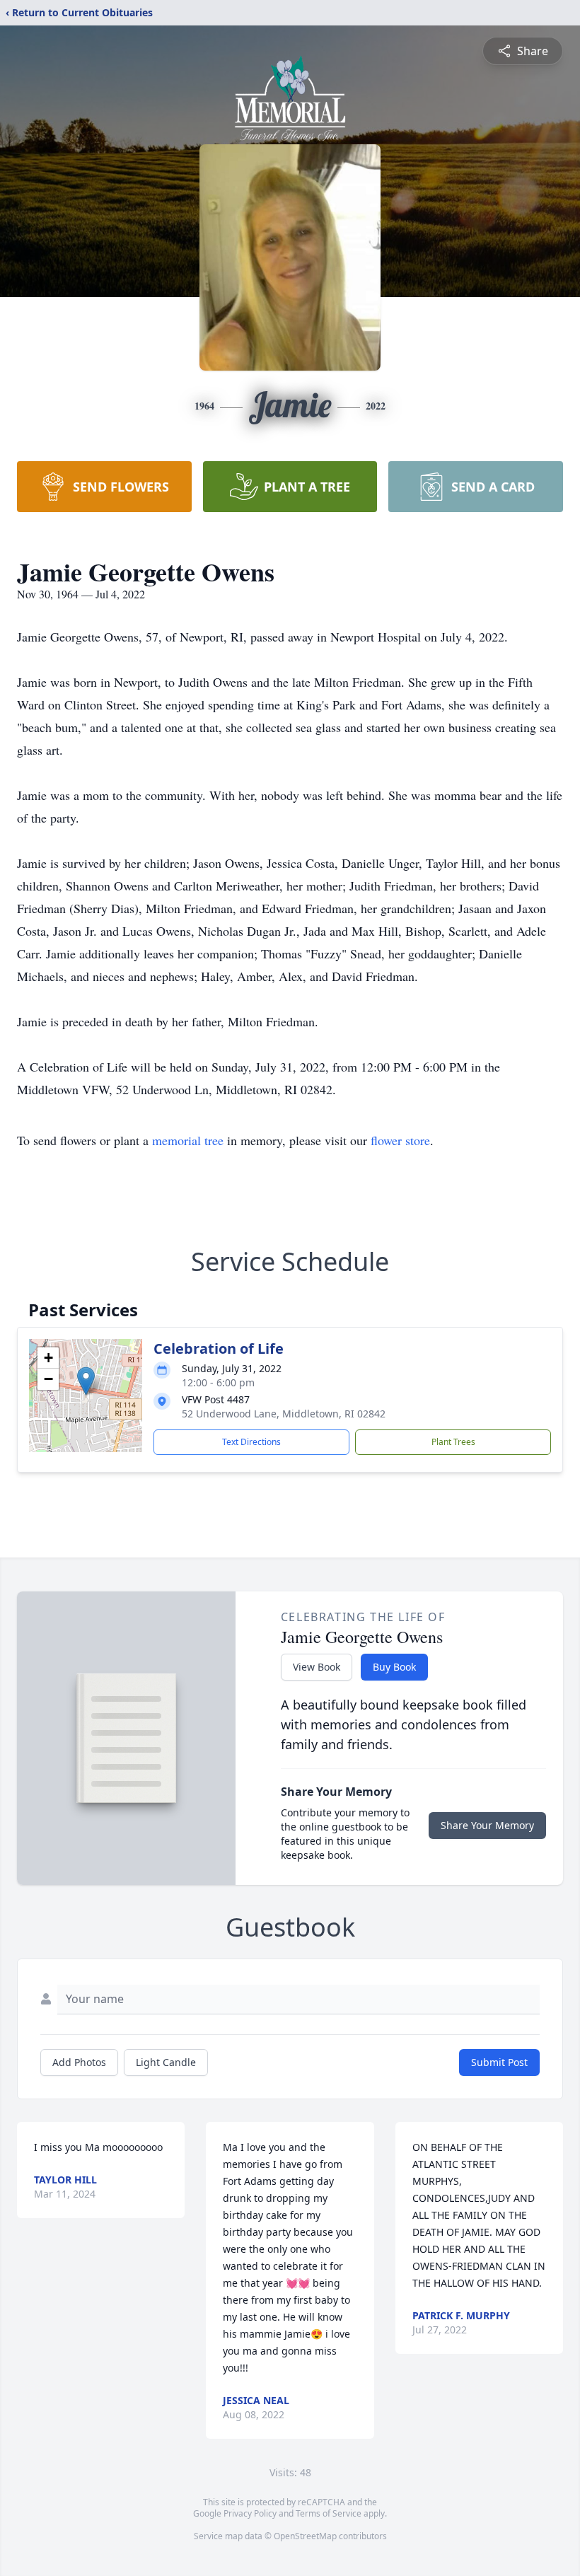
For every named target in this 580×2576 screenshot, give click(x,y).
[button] (86, 1381)
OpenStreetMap (305, 2536)
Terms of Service (329, 2513)
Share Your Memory (487, 1825)
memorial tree (188, 1140)
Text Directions (251, 1442)
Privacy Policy (250, 2513)
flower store (400, 1140)
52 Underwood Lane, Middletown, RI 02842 (284, 1414)
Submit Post (499, 2062)
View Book (317, 1667)
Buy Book (394, 1667)
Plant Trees (453, 1442)
